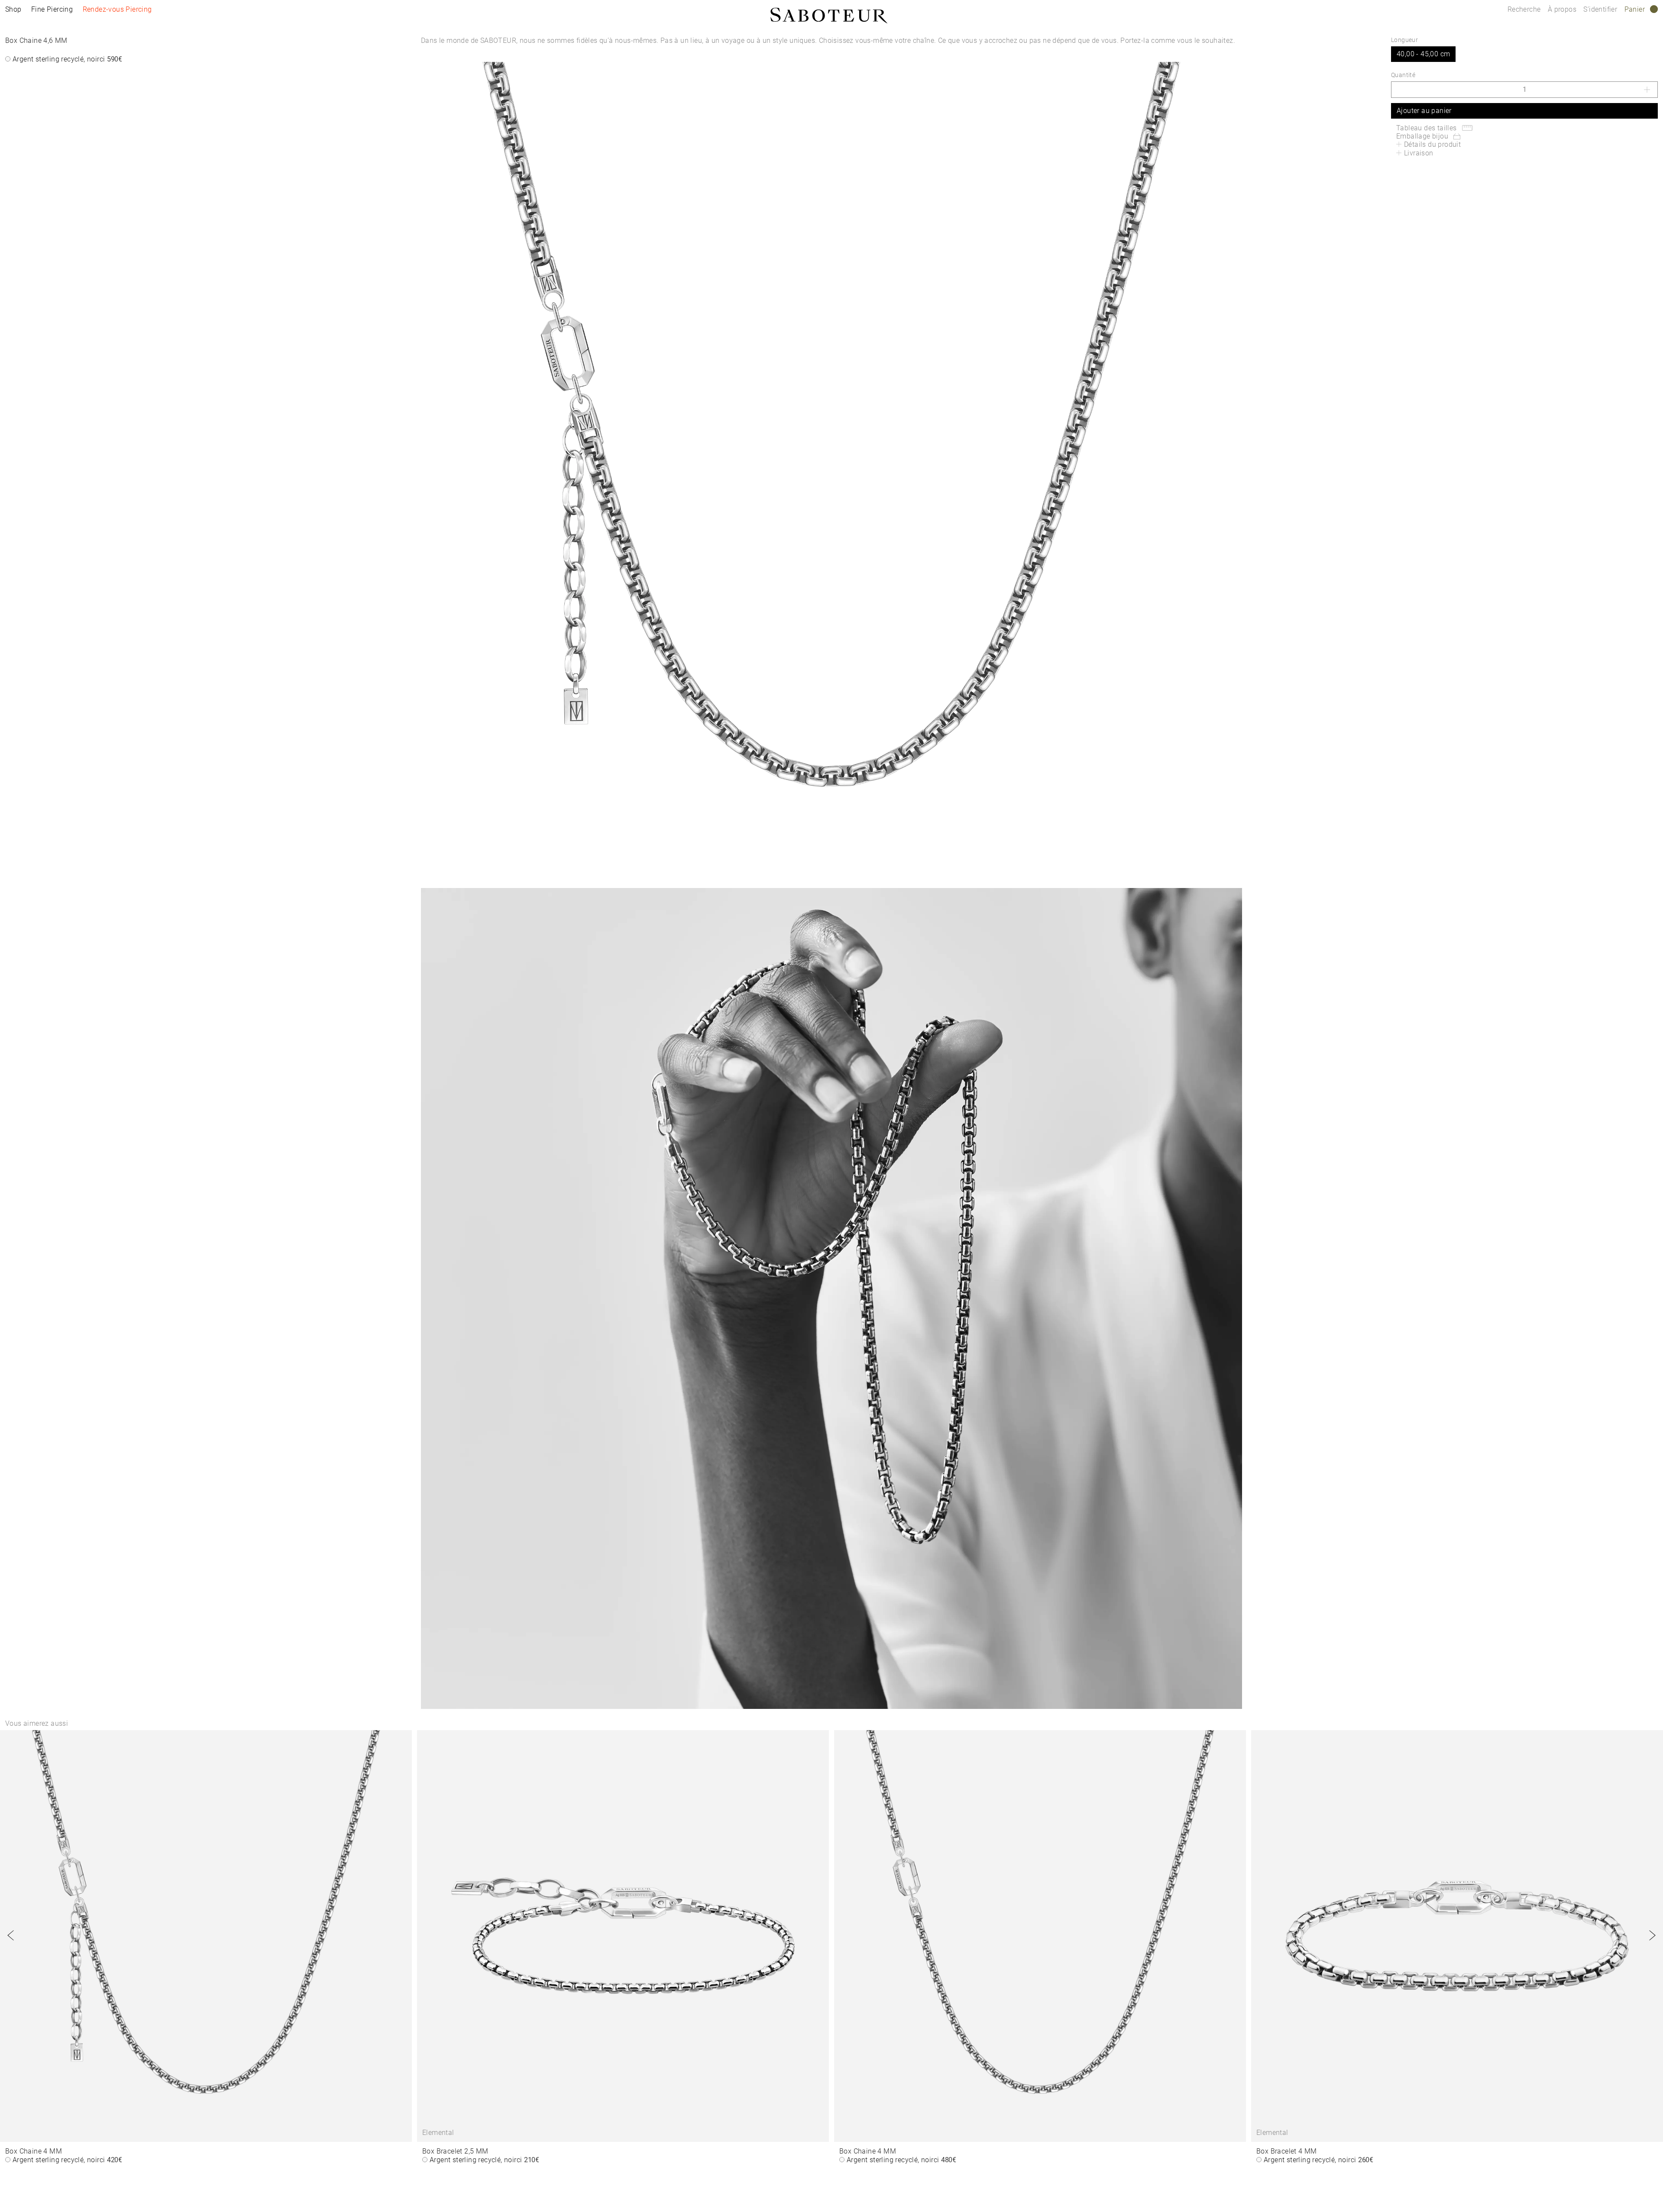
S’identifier (1601, 9)
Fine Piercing (52, 9)
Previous (11, 1935)
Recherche (1524, 9)
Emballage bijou (1422, 136)
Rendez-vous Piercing (117, 9)
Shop (13, 9)
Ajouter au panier (1424, 111)
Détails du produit (1432, 144)
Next (1652, 1935)
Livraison (1419, 153)
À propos (1563, 9)
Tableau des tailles (1427, 128)
